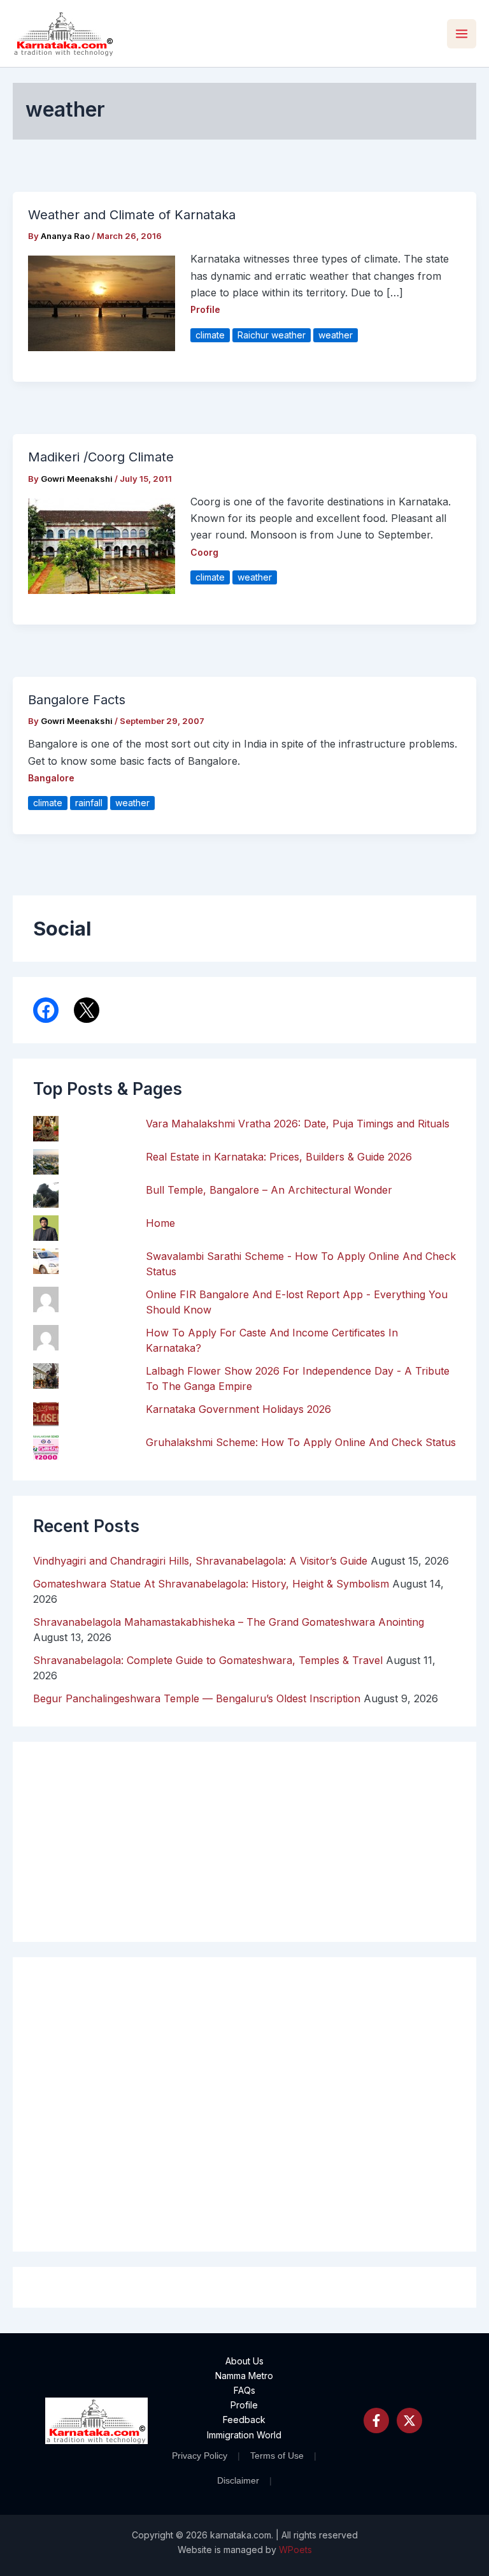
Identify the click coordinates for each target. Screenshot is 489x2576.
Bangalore (51, 778)
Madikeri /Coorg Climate (101, 457)
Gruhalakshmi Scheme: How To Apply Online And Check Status (301, 1442)
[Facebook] (376, 2420)
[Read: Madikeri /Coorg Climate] (102, 545)
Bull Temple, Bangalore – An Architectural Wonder (269, 1190)
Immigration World (244, 2435)
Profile (205, 309)
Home (160, 1223)
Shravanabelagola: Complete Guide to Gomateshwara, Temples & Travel (208, 1660)
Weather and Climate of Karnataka (132, 215)
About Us (244, 2361)
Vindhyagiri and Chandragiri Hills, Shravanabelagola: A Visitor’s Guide (200, 1561)
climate (210, 335)
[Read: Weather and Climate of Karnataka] (102, 303)
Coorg (204, 552)
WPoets (295, 2550)
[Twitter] (409, 2420)
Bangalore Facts (77, 700)
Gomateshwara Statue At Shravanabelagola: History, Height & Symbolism (211, 1584)
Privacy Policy (200, 2456)
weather (336, 335)
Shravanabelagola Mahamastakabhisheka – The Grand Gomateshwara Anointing (229, 1622)
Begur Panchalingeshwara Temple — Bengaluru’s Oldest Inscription (197, 1698)
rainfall (89, 803)
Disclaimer (238, 2480)
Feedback (244, 2420)
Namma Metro (244, 2376)
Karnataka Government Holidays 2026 (238, 1409)
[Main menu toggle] (462, 34)
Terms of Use (277, 2456)
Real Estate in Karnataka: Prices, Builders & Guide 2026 (279, 1157)
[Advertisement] (244, 2104)
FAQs (244, 2390)
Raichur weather (272, 335)
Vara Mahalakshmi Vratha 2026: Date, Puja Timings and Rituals (298, 1124)
